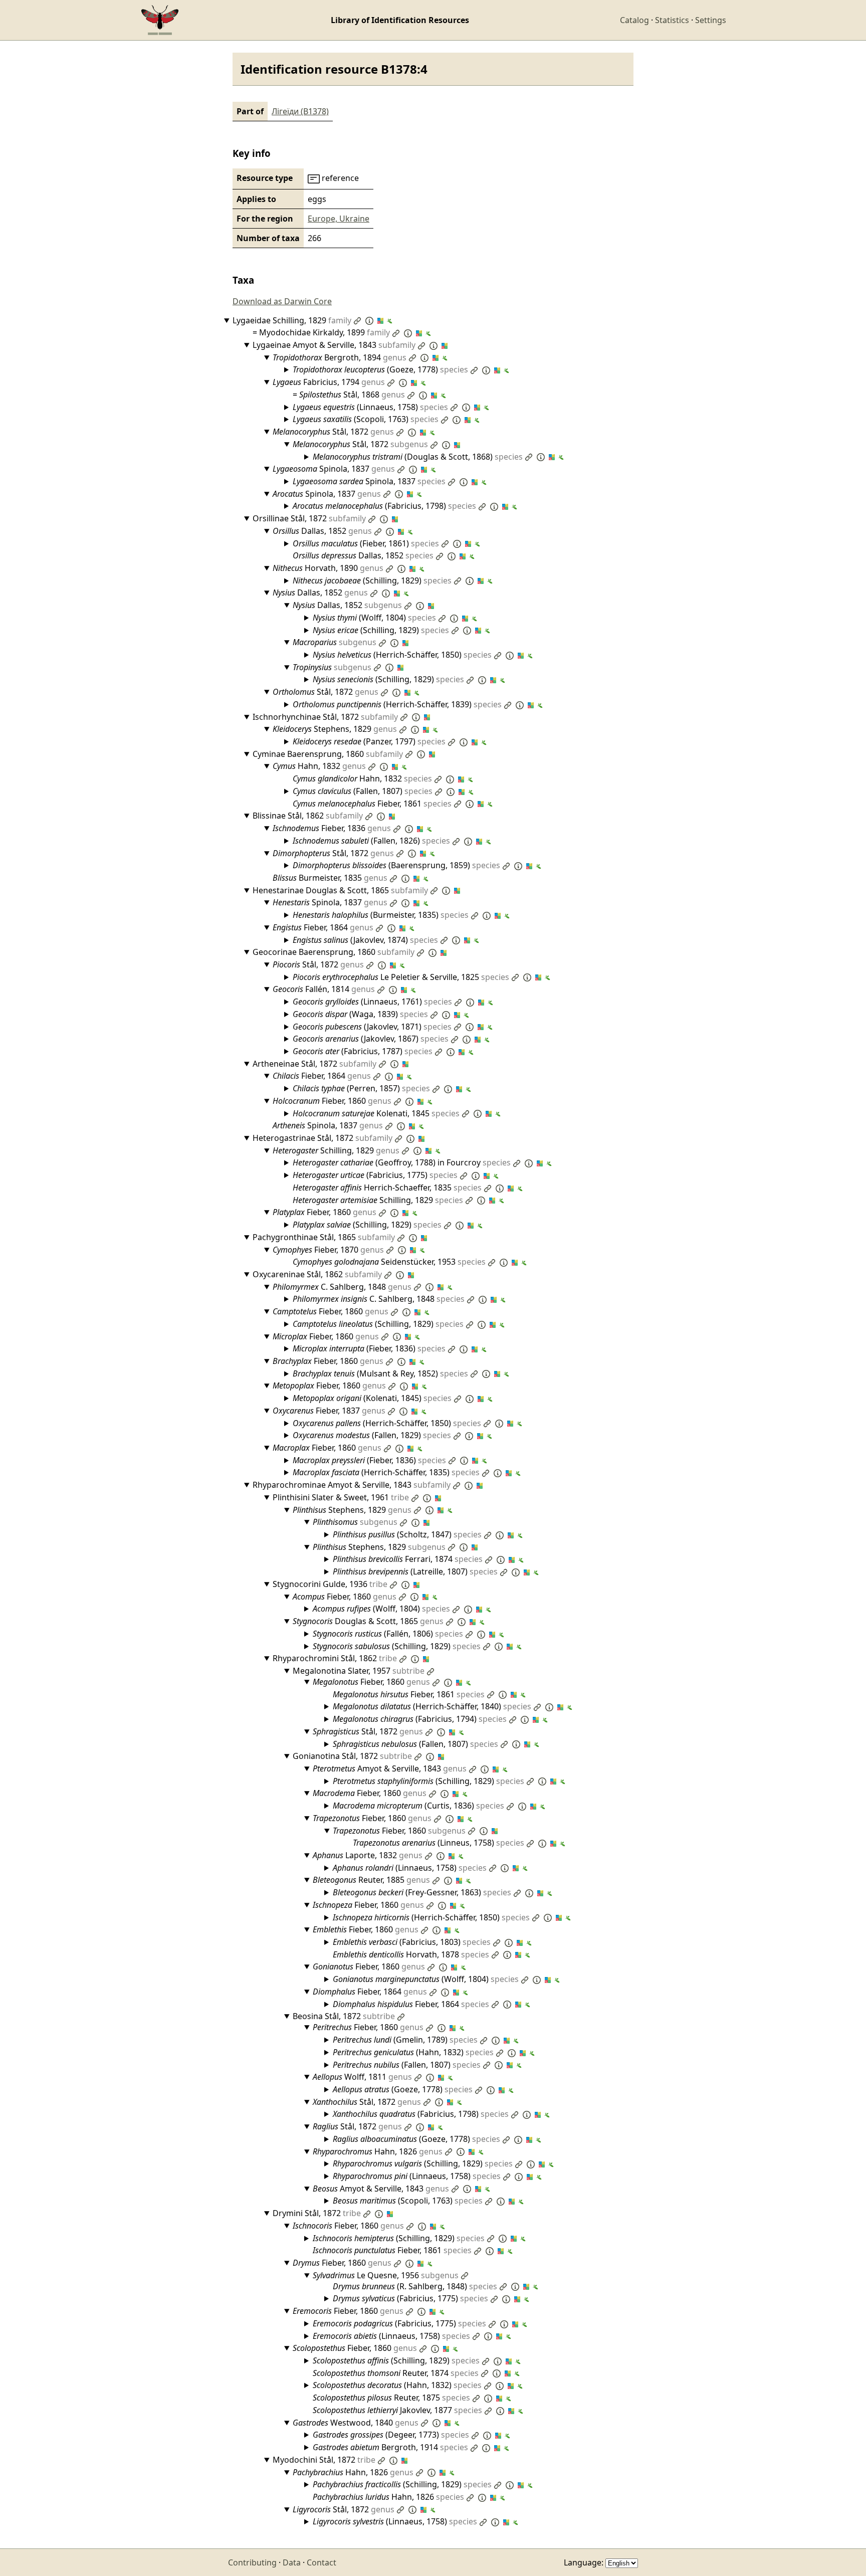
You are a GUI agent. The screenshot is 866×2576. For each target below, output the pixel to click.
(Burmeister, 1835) (381, 915)
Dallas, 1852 (322, 531)
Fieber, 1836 (332, 828)
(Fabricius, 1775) (375, 1175)
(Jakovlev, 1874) (365, 940)
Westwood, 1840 (356, 2423)
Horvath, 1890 (328, 568)
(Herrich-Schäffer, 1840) (432, 1706)
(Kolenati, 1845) (372, 1398)
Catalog (634, 20)
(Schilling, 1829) (372, 580)
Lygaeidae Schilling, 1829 (292, 320)
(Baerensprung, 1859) (396, 865)
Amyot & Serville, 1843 (390, 1768)
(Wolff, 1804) (374, 618)
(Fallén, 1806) (388, 1634)
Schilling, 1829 (336, 1150)
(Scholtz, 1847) (407, 1534)
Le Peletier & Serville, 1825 (401, 977)
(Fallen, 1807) (363, 791)
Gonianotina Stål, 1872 (352, 1756)
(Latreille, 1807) (415, 1571)
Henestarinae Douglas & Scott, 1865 (340, 890)
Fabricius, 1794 (329, 382)
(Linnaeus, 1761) (372, 1002)
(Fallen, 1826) (371, 841)
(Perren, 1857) (361, 1088)
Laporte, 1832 (368, 1855)
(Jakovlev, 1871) (372, 1027)
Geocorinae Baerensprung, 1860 (334, 952)
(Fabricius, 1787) (363, 1051)
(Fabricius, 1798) (384, 506)
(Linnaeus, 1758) (370, 407)
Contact (321, 2562)
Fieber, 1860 (332, 1101)
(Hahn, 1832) (413, 2052)
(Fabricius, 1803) (412, 1942)
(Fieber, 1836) (369, 1348)
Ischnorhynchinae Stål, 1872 (325, 717)
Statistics (672, 20)
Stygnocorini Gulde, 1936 (330, 1584)
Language (583, 2562)
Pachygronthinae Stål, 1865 (324, 1237)
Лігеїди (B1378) (300, 111)
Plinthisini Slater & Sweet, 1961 (341, 1497)
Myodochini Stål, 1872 (324, 2460)
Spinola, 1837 (334, 469)
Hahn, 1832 (319, 766)
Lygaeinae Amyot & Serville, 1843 (334, 345)
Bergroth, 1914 (390, 2447)
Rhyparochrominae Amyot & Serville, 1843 (352, 1485)
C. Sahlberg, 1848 (342, 1287)
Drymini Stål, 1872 (317, 2213)
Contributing (252, 2562)
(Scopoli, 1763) (366, 419)
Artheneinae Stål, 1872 (314, 1064)
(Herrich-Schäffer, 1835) (386, 1472)
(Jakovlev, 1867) (371, 1039)
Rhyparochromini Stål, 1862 (335, 1658)
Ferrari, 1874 (408, 1559)
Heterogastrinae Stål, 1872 (322, 1138)
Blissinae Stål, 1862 (308, 816)
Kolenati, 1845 (376, 1113)
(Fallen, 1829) (372, 1435)
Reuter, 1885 (371, 1880)
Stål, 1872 (333, 432)
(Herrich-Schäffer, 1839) (397, 704)
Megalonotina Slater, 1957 (359, 1671)
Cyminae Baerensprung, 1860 (328, 754)
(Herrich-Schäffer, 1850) (402, 655)
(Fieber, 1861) (366, 543)
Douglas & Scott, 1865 (368, 1621)
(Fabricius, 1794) (420, 1719)
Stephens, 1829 (335, 729)
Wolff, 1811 (362, 2077)
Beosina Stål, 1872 (344, 2016)
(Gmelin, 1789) (405, 2040)
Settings (711, 20)
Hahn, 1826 (378, 2151)
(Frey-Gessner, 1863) (422, 1892)
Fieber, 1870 (328, 1250)
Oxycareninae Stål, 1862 (317, 1274)
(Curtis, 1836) (418, 1806)
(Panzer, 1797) (369, 741)
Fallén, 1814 (324, 989)
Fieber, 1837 (329, 1411)
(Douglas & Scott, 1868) (418, 457)
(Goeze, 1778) (380, 369)
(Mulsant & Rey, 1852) (380, 1373)
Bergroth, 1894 (340, 357)
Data (292, 2562)
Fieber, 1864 (323, 927)
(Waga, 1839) (360, 1014)
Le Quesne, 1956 (386, 2275)
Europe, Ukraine (339, 219)
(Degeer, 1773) (391, 2435)
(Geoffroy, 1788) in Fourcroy (402, 1162)
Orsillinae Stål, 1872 (309, 518)
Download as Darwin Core (282, 301)
